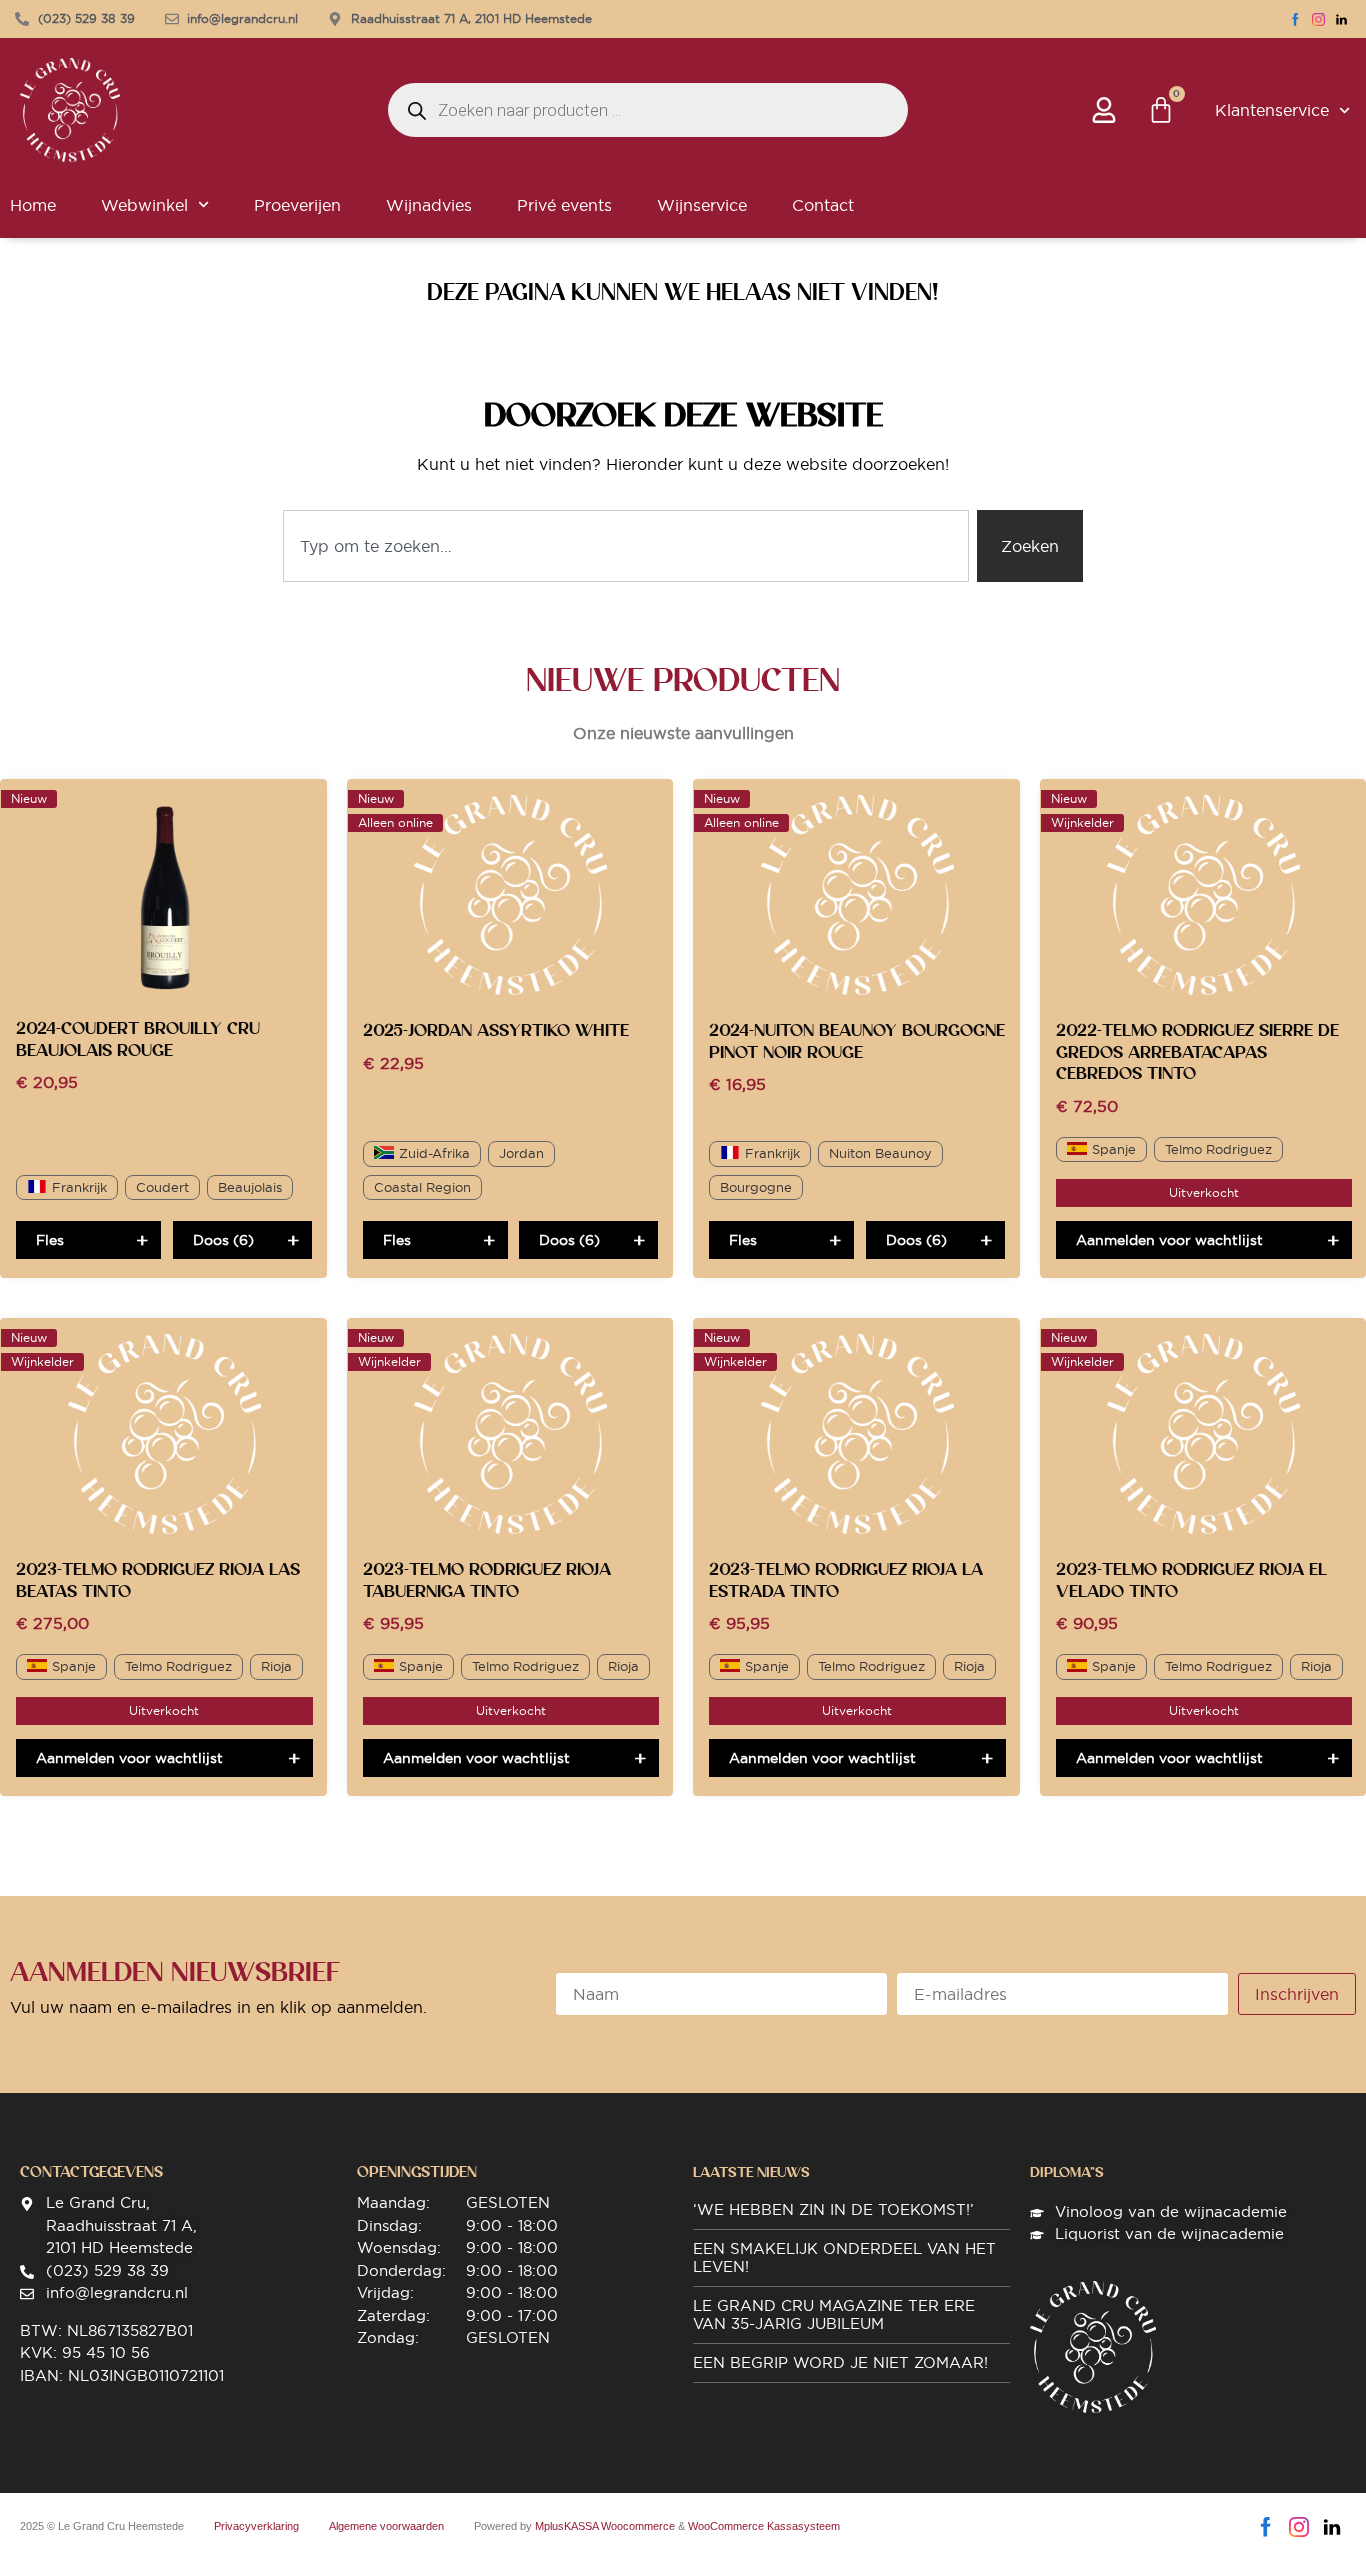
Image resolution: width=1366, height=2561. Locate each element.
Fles (50, 1240)
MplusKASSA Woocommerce (605, 2526)
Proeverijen (297, 205)
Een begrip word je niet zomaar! (840, 2362)
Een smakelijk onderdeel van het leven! (844, 2257)
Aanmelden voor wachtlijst (1169, 1240)
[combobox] (626, 546)
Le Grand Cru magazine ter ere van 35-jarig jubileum (834, 2314)
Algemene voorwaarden (386, 2526)
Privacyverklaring (256, 2526)
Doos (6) (223, 1240)
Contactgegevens (91, 2172)
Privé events (564, 205)
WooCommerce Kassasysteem (764, 2526)
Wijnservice (702, 205)
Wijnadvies (429, 205)
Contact (823, 205)
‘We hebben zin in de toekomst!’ (833, 2209)
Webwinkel (144, 205)
